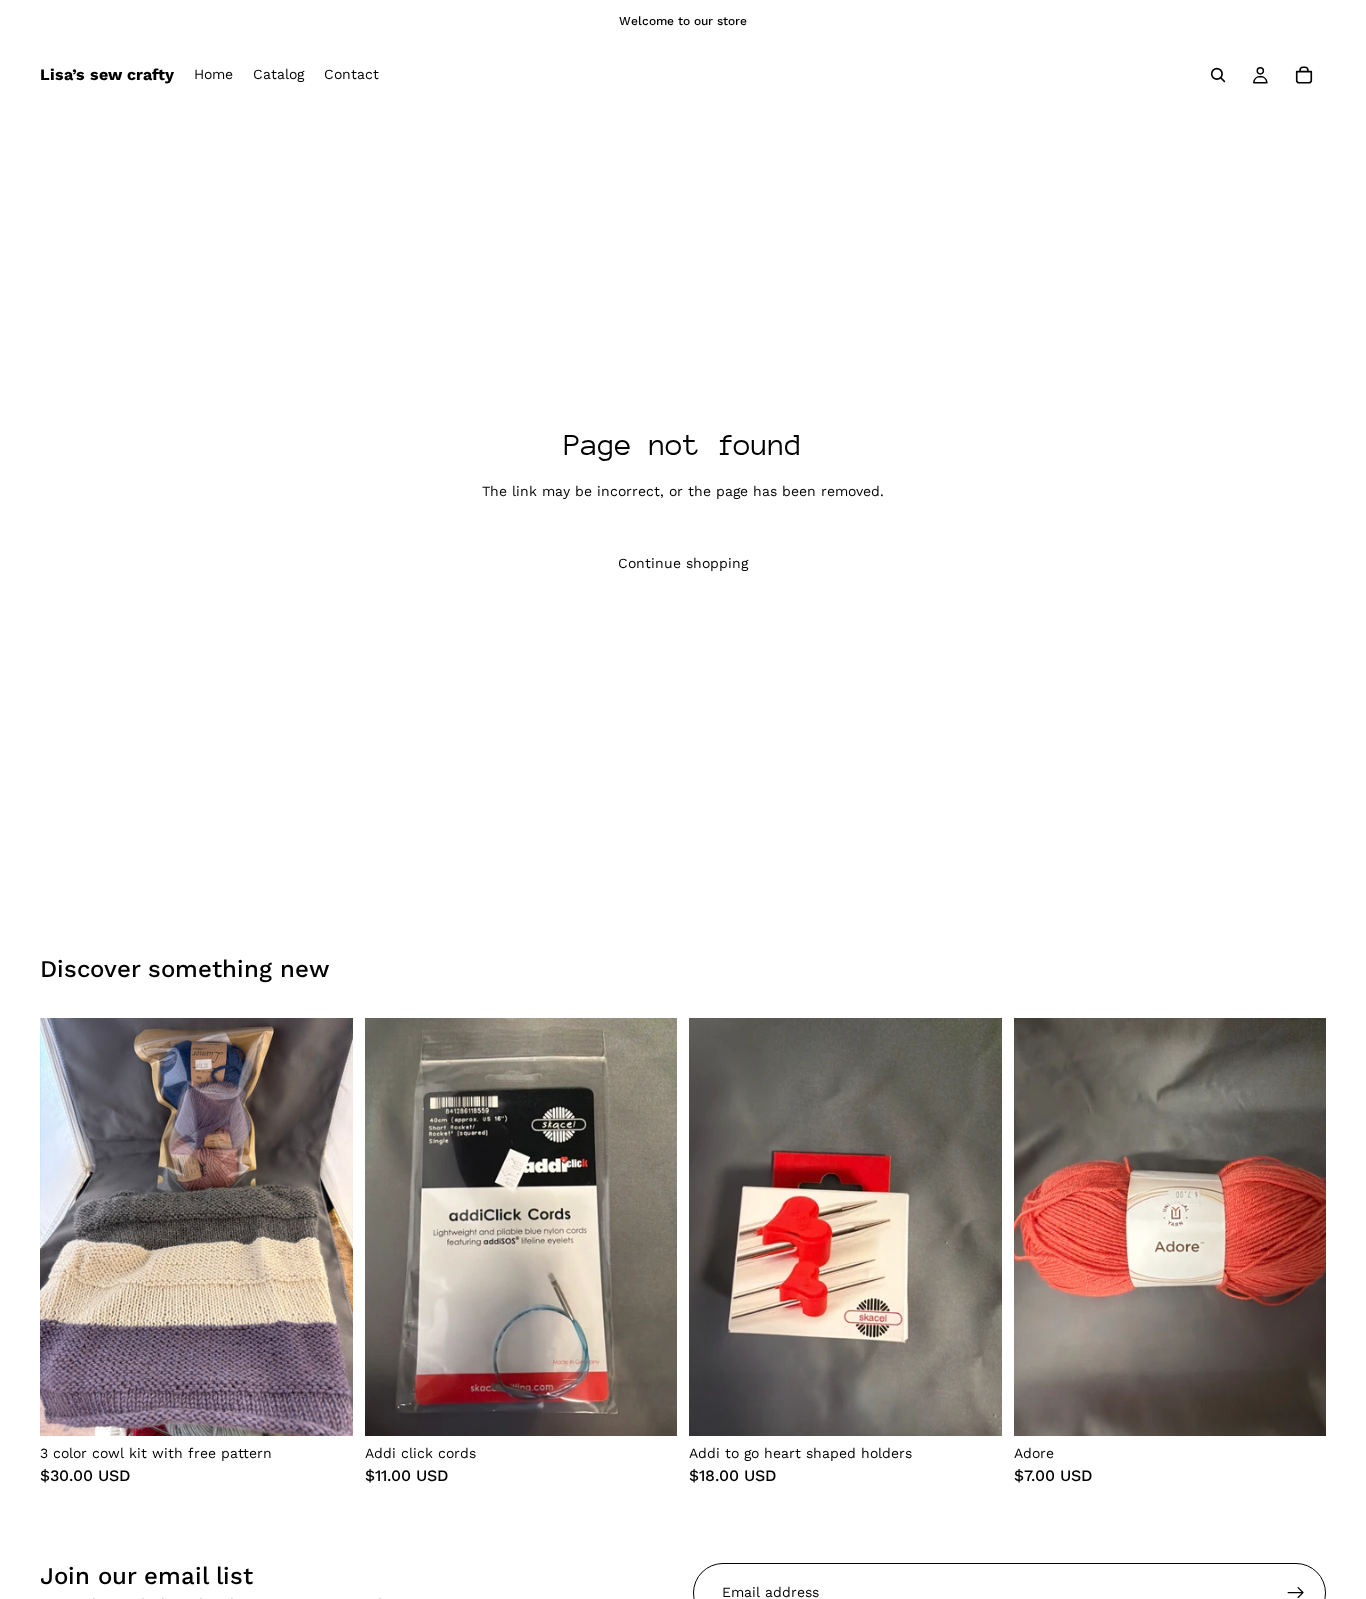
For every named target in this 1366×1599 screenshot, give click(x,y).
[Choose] (646, 1405)
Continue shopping (683, 563)
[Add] (322, 1405)
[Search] (1218, 75)
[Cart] (1304, 75)
